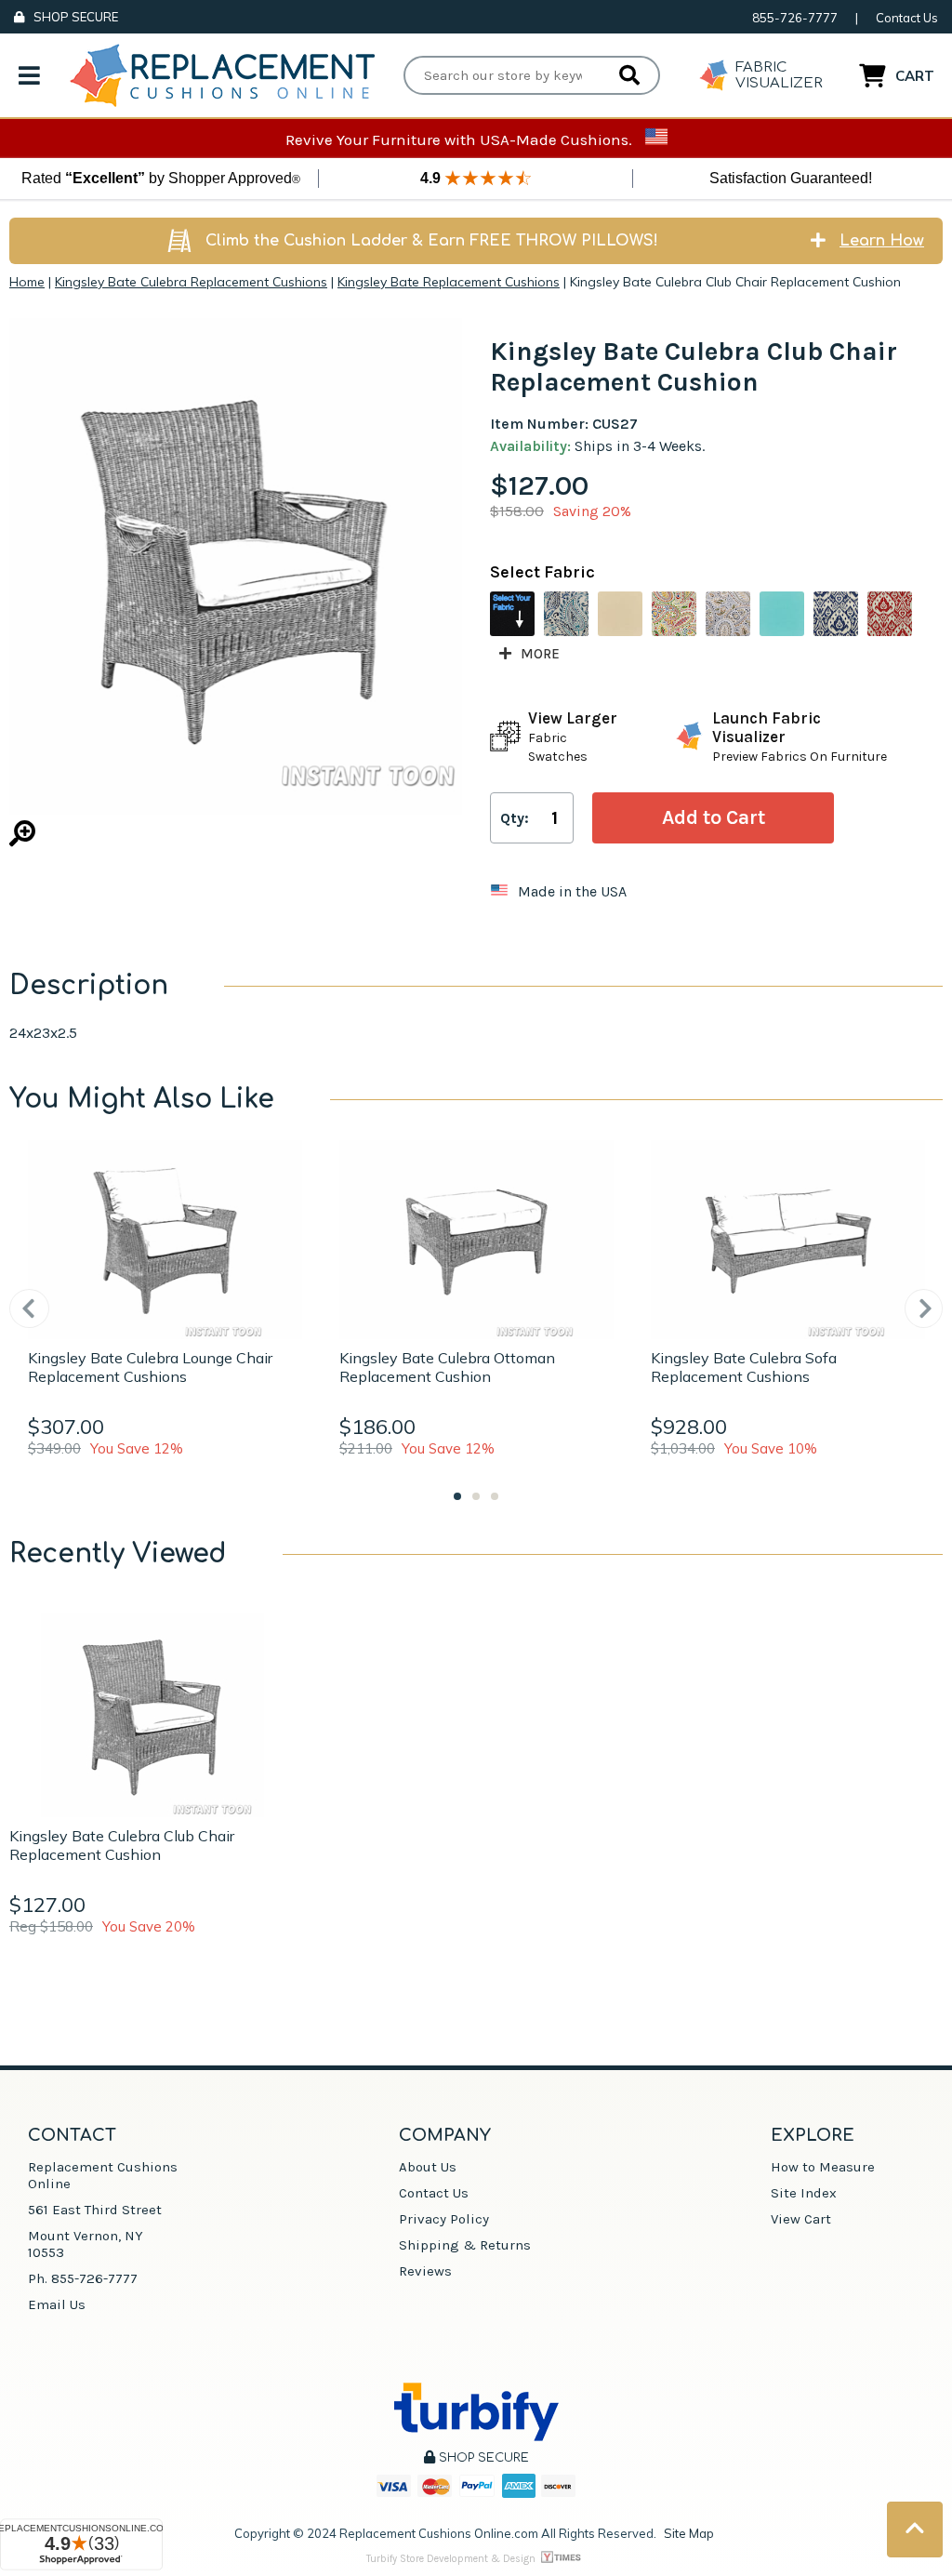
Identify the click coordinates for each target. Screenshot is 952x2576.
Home (27, 282)
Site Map (689, 2533)
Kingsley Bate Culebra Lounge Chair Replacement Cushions (150, 1367)
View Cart (801, 2219)
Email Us (57, 2304)
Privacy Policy (444, 2219)
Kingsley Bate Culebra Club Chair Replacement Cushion (122, 1845)
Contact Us (907, 18)
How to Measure (823, 2167)
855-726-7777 (795, 18)
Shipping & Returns (465, 2245)
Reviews (425, 2271)
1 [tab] (457, 1496)
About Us (428, 2167)
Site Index (804, 2193)
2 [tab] (476, 1496)
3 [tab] (495, 1496)
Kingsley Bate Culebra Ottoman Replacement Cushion (447, 1367)
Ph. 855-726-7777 (83, 2278)
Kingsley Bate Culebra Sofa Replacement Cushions (744, 1367)
